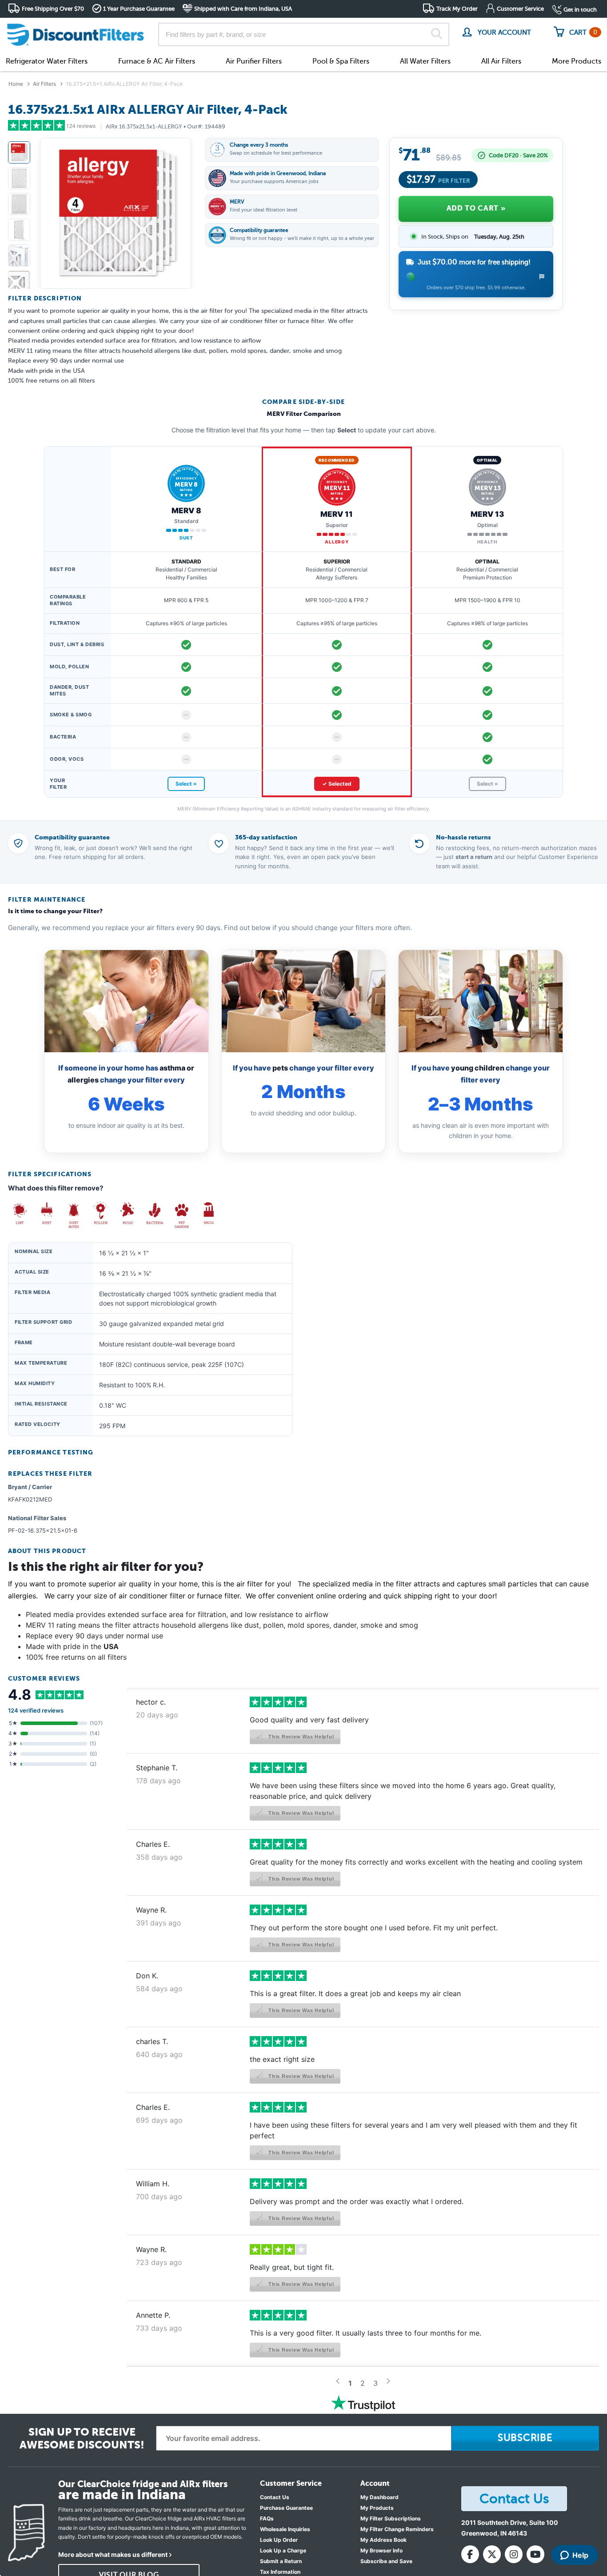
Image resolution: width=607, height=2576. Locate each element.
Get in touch (580, 10)
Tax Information (280, 2572)
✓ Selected (337, 784)
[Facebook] (470, 2554)
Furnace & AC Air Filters (157, 61)
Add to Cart (476, 208)
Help (580, 2555)
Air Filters (44, 84)
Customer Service (520, 9)
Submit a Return (281, 2561)
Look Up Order (279, 2540)
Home (16, 84)
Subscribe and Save (386, 2561)
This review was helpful (300, 1737)
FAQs (267, 2518)
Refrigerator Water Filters (47, 61)
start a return (474, 857)
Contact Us (275, 2497)
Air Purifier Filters (254, 61)
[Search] (437, 35)
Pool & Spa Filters (341, 61)
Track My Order (457, 9)
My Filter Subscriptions (391, 2518)
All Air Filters (501, 61)
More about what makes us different (113, 2554)
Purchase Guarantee (286, 2508)
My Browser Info (381, 2550)
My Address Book (383, 2540)
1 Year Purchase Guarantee (139, 9)
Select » (186, 784)
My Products (377, 2508)
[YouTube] (535, 2554)
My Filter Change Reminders (397, 2529)
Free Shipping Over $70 (53, 9)
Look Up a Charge (283, 2550)
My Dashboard (379, 2497)
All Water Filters (425, 61)
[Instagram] (514, 2554)
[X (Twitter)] (492, 2554)
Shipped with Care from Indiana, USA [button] (243, 9)
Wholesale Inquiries (285, 2529)
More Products (577, 61)
